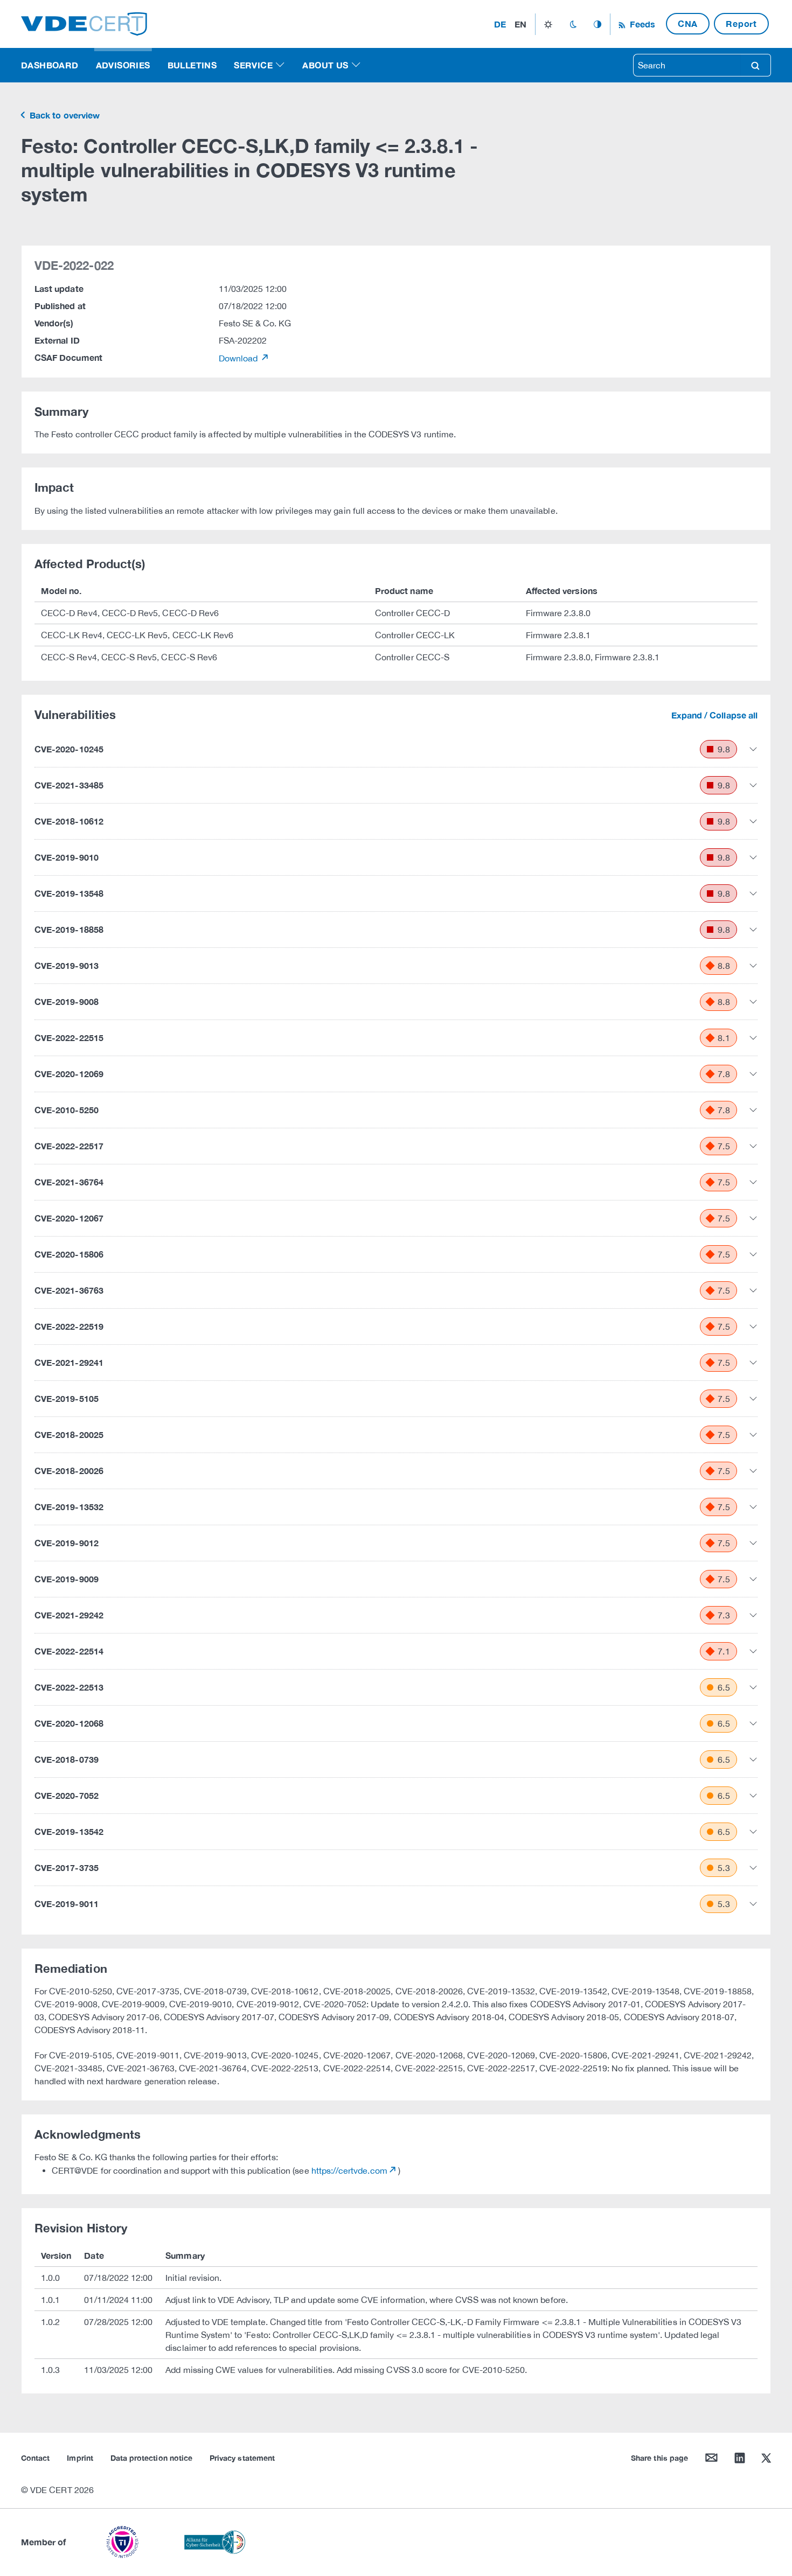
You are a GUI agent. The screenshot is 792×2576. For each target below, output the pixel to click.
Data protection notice (151, 2458)
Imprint (80, 2458)
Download (239, 358)
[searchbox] (687, 65)
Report (741, 23)
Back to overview (64, 115)
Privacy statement (242, 2458)
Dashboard (50, 65)
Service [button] (253, 65)
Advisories (123, 65)
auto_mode (598, 24)
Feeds (641, 24)
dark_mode (573, 24)
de (500, 24)
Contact (35, 2458)
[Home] (84, 23)
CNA (688, 23)
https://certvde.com (349, 2170)
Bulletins (192, 65)
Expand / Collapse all (714, 715)
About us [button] (325, 65)
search (755, 65)
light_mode (548, 24)
